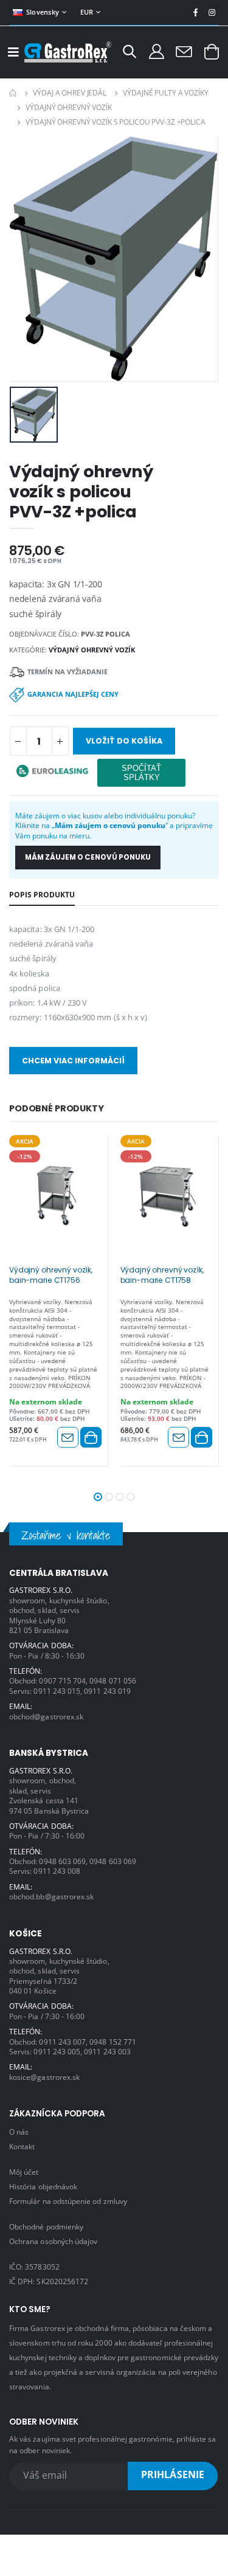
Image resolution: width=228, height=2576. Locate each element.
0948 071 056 (113, 1680)
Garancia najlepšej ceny (73, 694)
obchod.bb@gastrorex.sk (51, 1896)
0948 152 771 (113, 2042)
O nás (19, 2132)
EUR (87, 12)
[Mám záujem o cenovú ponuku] (68, 1437)
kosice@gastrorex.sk (44, 2077)
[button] (130, 53)
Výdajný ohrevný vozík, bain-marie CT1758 (162, 1275)
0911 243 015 (57, 1691)
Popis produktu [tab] (42, 894)
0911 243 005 (57, 2051)
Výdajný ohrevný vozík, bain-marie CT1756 (51, 1275)
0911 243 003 (107, 2051)
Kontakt (22, 2146)
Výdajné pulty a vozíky (165, 93)
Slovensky (43, 12)
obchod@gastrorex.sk (46, 1716)
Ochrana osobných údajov (53, 2241)
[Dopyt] (184, 51)
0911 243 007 (62, 2042)
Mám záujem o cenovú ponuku (88, 857)
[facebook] (195, 12)
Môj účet (24, 2172)
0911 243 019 (107, 1691)
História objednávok (43, 2186)
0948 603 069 (62, 1861)
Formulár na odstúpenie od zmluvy (68, 2201)
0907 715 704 (62, 1680)
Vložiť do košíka (124, 741)
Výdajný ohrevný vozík (68, 107)
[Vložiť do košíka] (91, 1437)
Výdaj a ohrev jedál (70, 93)
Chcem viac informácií (73, 1061)
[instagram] (212, 12)
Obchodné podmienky (46, 2226)
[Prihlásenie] (157, 51)
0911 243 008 (57, 1871)
